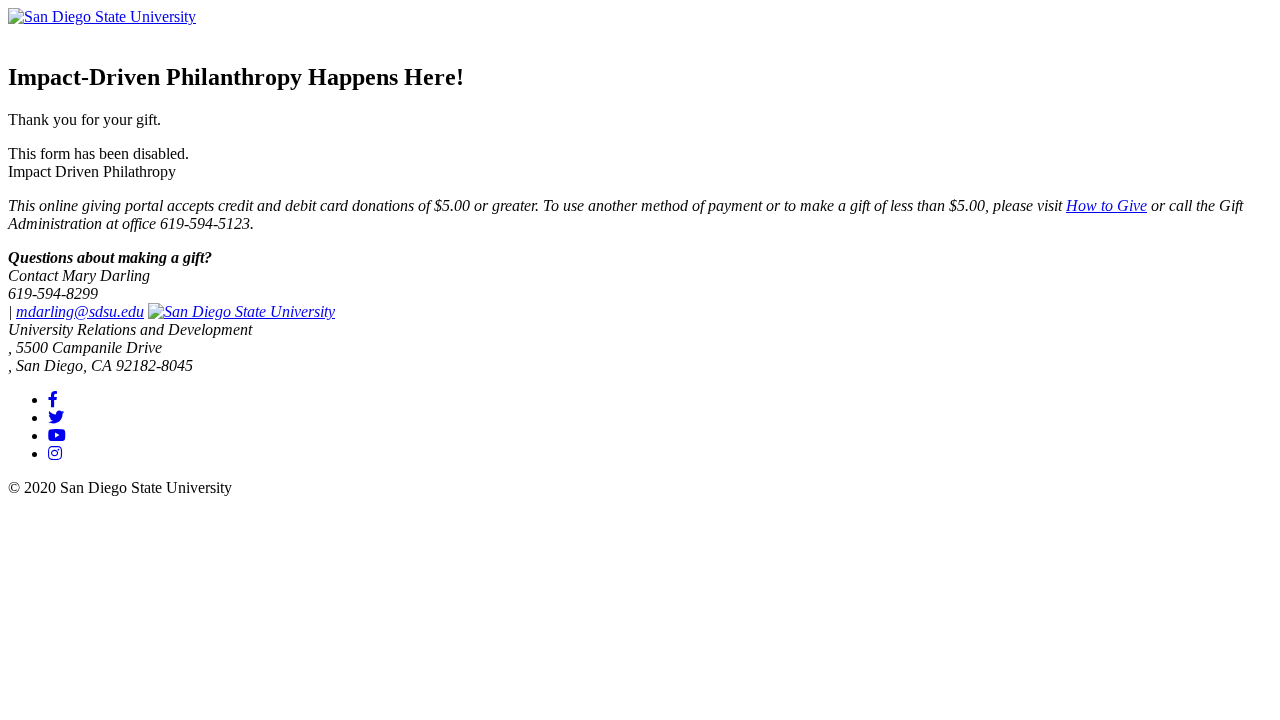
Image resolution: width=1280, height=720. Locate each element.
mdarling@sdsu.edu (80, 311)
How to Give (1106, 205)
